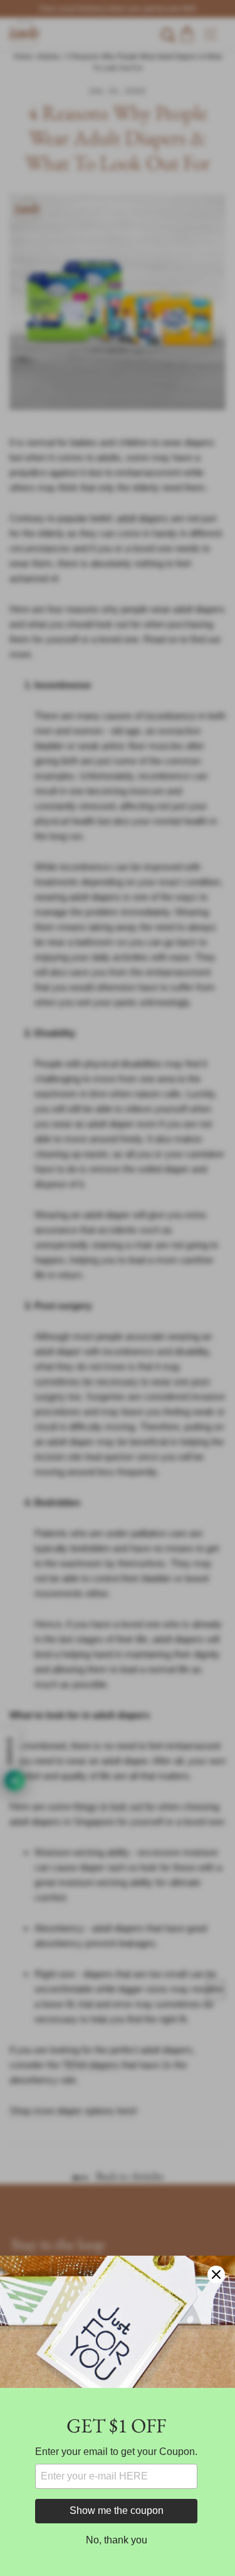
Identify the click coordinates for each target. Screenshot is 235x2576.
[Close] (216, 2274)
